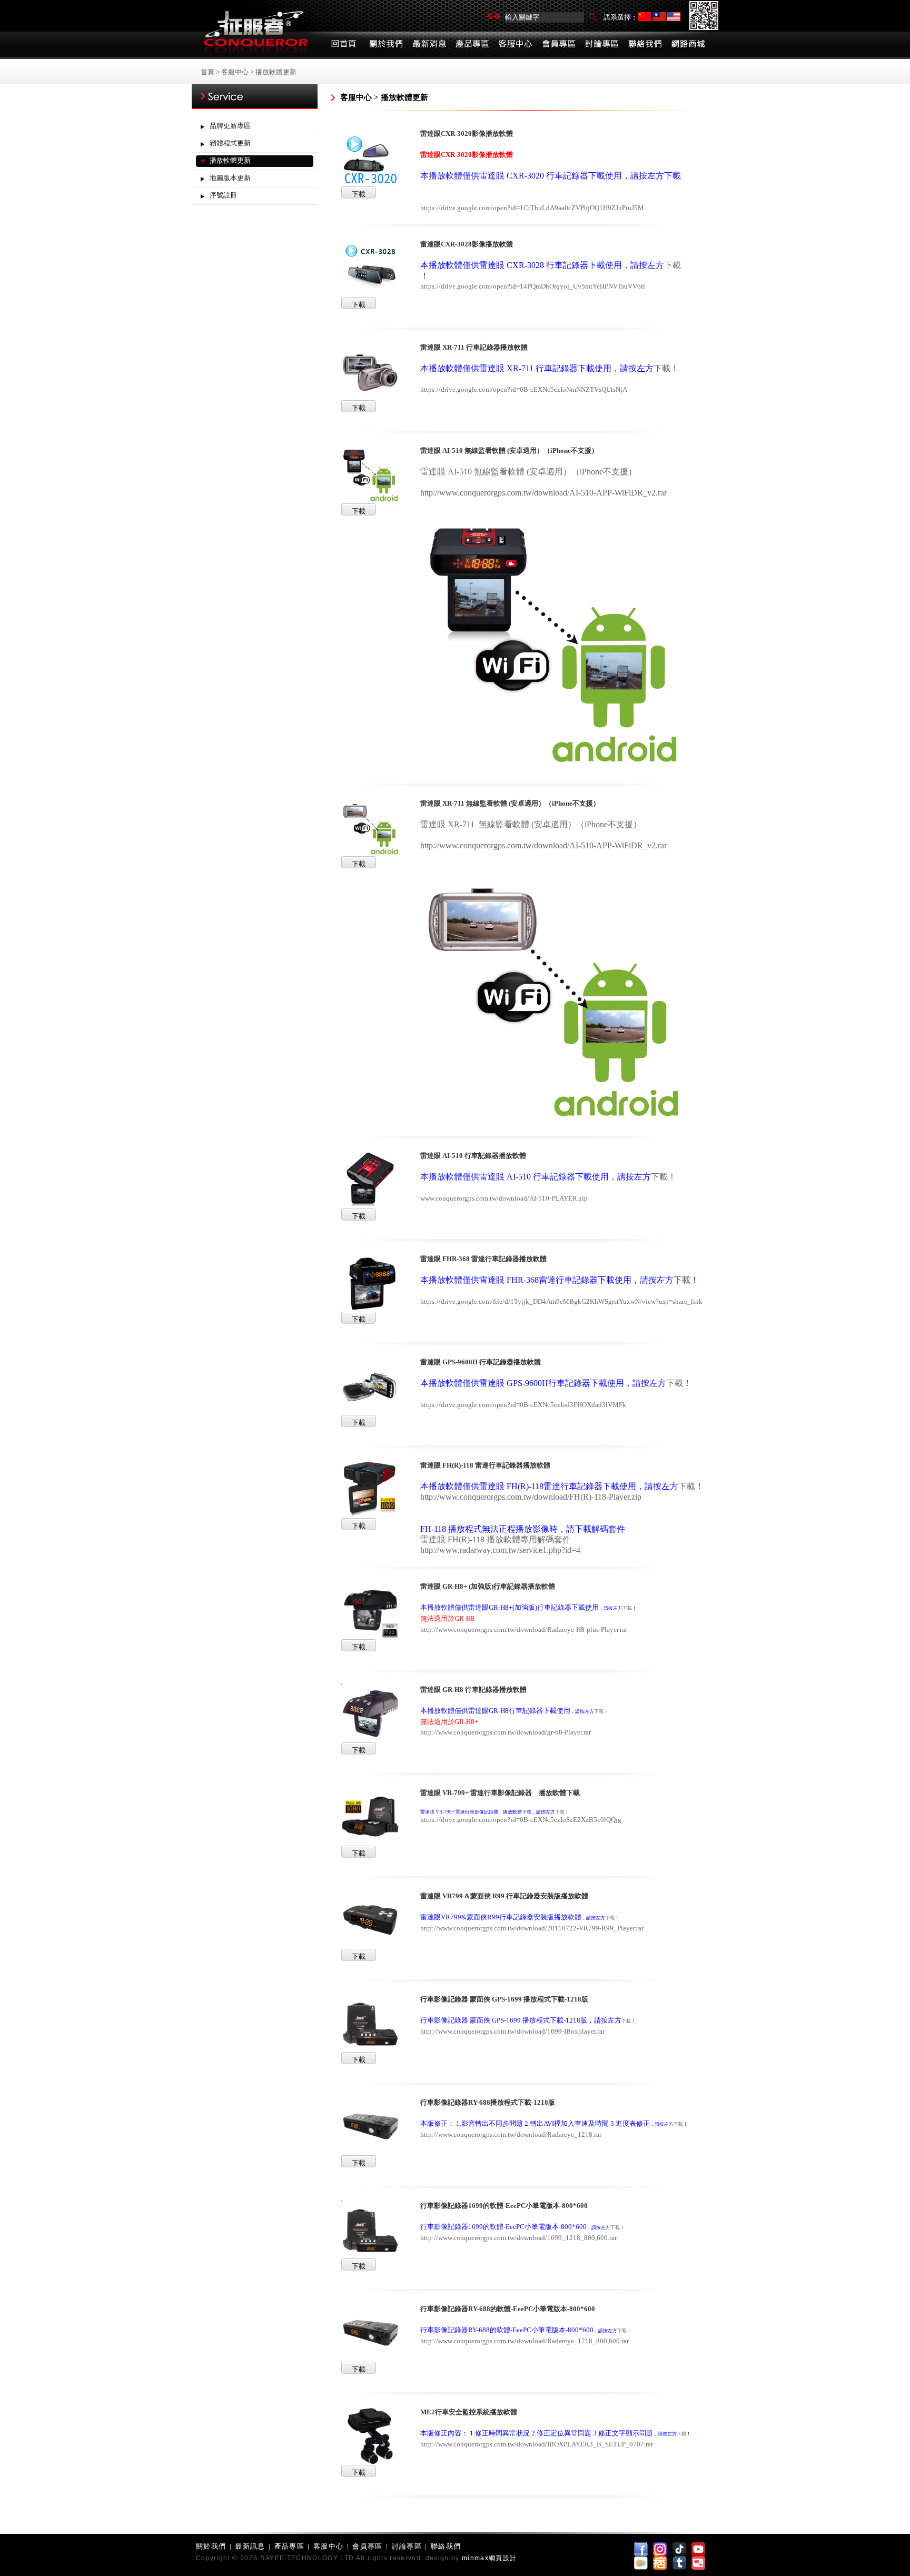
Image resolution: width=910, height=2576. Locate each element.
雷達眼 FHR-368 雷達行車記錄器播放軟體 (483, 1259)
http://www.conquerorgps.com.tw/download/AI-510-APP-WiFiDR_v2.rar (543, 493)
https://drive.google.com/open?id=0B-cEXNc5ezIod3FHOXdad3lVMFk (523, 1405)
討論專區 (407, 2546)
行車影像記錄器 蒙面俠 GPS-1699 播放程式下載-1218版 (504, 1999)
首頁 (207, 72)
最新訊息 (250, 2546)
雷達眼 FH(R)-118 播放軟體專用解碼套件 (496, 1539)
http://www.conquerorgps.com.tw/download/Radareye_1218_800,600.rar (525, 2341)
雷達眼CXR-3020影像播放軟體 (467, 133)
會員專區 (367, 2546)
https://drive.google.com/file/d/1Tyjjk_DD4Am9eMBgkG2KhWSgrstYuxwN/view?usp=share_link (561, 1301)
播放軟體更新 (276, 72)
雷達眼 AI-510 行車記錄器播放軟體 (473, 1156)
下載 (662, 368)
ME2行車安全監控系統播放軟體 (469, 2412)
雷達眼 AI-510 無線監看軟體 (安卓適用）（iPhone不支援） (509, 450)
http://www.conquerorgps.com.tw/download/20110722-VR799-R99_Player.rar (532, 1928)
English (674, 17)
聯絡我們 (446, 2546)
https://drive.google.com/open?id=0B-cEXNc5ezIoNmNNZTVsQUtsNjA (524, 389)
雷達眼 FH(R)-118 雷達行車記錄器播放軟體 (485, 1465)
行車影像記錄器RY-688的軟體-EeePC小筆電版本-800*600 (508, 2309)
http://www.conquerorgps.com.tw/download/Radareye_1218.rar (511, 2134)
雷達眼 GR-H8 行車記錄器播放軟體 (473, 1690)
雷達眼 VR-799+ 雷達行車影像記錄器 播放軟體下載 (500, 1793)
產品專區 (289, 2546)
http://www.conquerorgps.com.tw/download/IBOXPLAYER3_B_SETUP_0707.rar (537, 2444)
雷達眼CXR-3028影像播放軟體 (467, 244)
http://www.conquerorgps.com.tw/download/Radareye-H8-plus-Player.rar (524, 1629)
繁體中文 (659, 17)
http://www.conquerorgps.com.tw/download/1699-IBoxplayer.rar (512, 2031)
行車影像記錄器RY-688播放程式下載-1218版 (488, 2102)
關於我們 (211, 2546)
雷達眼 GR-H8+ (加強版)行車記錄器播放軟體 (488, 1586)
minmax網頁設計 (489, 2558)
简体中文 (644, 17)
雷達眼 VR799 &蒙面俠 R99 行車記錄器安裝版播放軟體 (504, 1896)
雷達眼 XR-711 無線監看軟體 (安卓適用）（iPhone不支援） (510, 803)
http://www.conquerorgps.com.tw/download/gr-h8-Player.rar (506, 1732)
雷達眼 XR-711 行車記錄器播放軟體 (474, 347)
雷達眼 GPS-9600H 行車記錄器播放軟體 (481, 1362)
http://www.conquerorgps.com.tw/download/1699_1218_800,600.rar (518, 2238)
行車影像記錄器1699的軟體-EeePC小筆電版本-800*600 (504, 2206)
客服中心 (235, 72)
